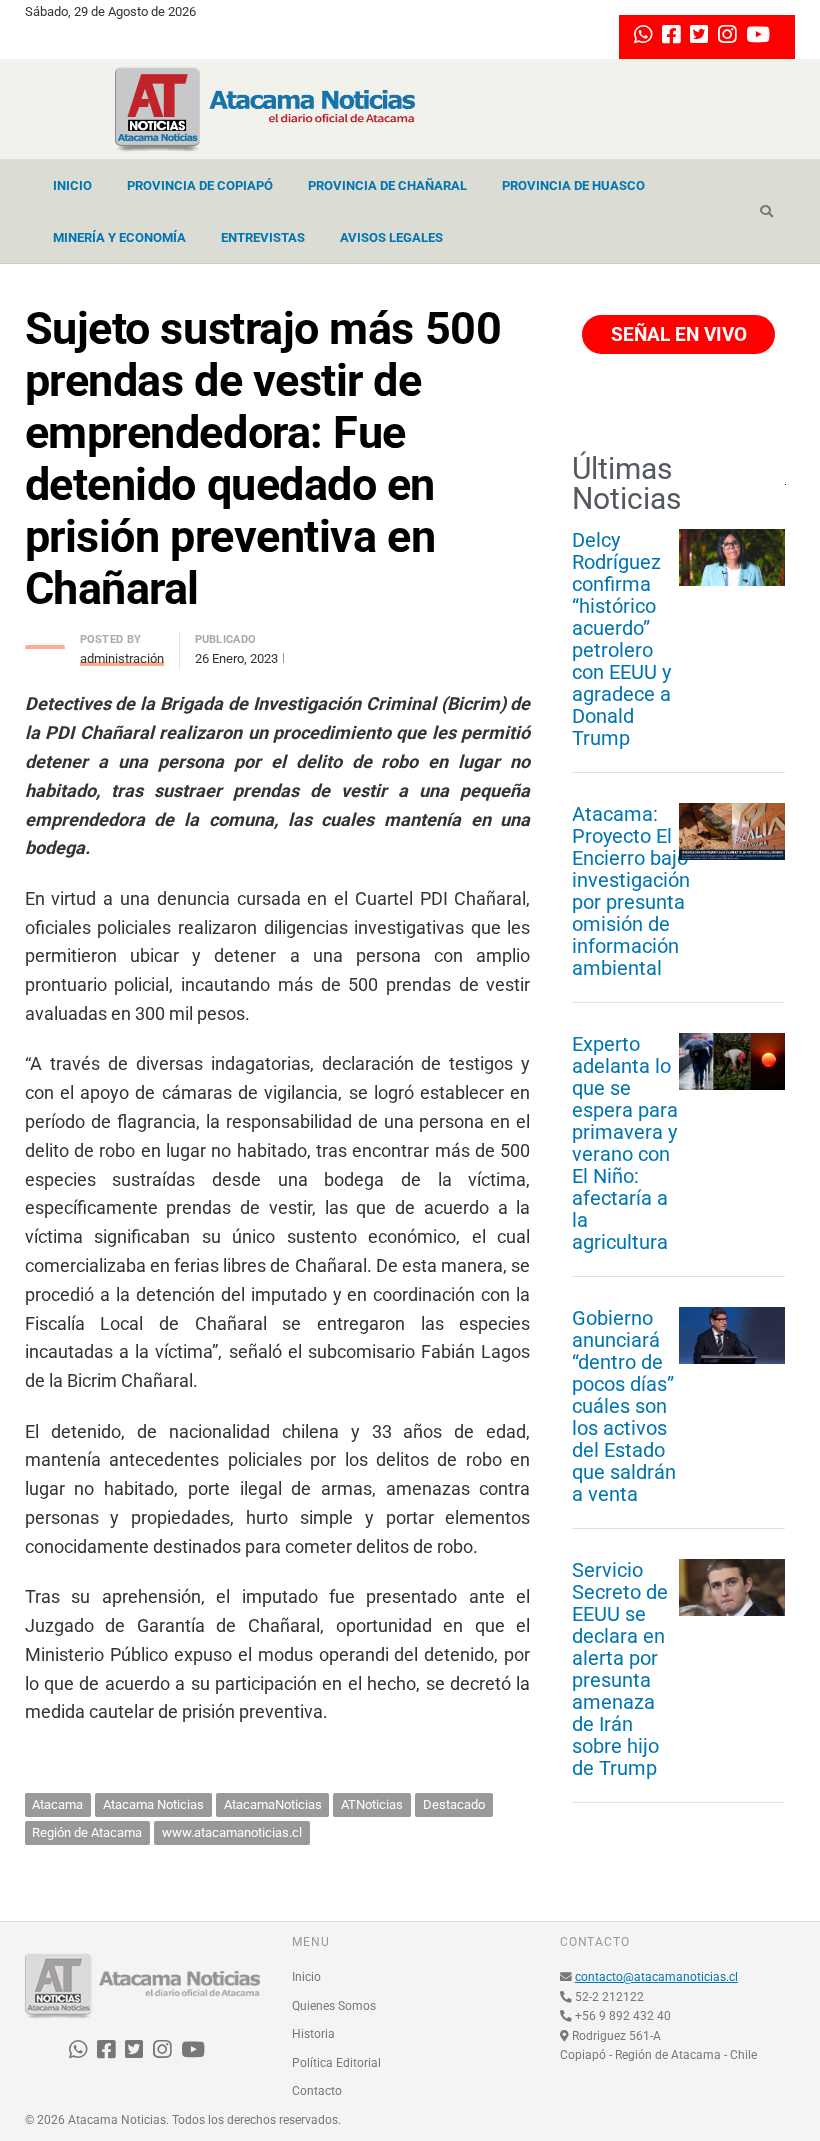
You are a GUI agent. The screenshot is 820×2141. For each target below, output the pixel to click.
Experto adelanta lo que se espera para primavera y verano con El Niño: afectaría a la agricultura (625, 1143)
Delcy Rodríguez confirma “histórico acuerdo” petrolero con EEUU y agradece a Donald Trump (621, 639)
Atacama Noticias (153, 1804)
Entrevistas (263, 237)
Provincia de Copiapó (200, 185)
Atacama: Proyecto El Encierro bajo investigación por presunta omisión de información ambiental (631, 891)
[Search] (766, 212)
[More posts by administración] (45, 641)
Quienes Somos (334, 2006)
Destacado (454, 1804)
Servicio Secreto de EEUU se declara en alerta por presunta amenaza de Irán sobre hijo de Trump (620, 1669)
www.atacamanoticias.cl (232, 1832)
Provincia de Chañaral (387, 185)
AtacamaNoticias (273, 1804)
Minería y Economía (119, 237)
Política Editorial (336, 2063)
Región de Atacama (87, 1832)
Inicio (72, 185)
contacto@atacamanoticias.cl (656, 1977)
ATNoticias (372, 1804)
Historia (313, 2034)
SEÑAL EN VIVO (676, 334)
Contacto (317, 2091)
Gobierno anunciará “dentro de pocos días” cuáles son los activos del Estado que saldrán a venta (624, 1406)
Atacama (57, 1804)
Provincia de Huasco (573, 185)
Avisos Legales (391, 237)
